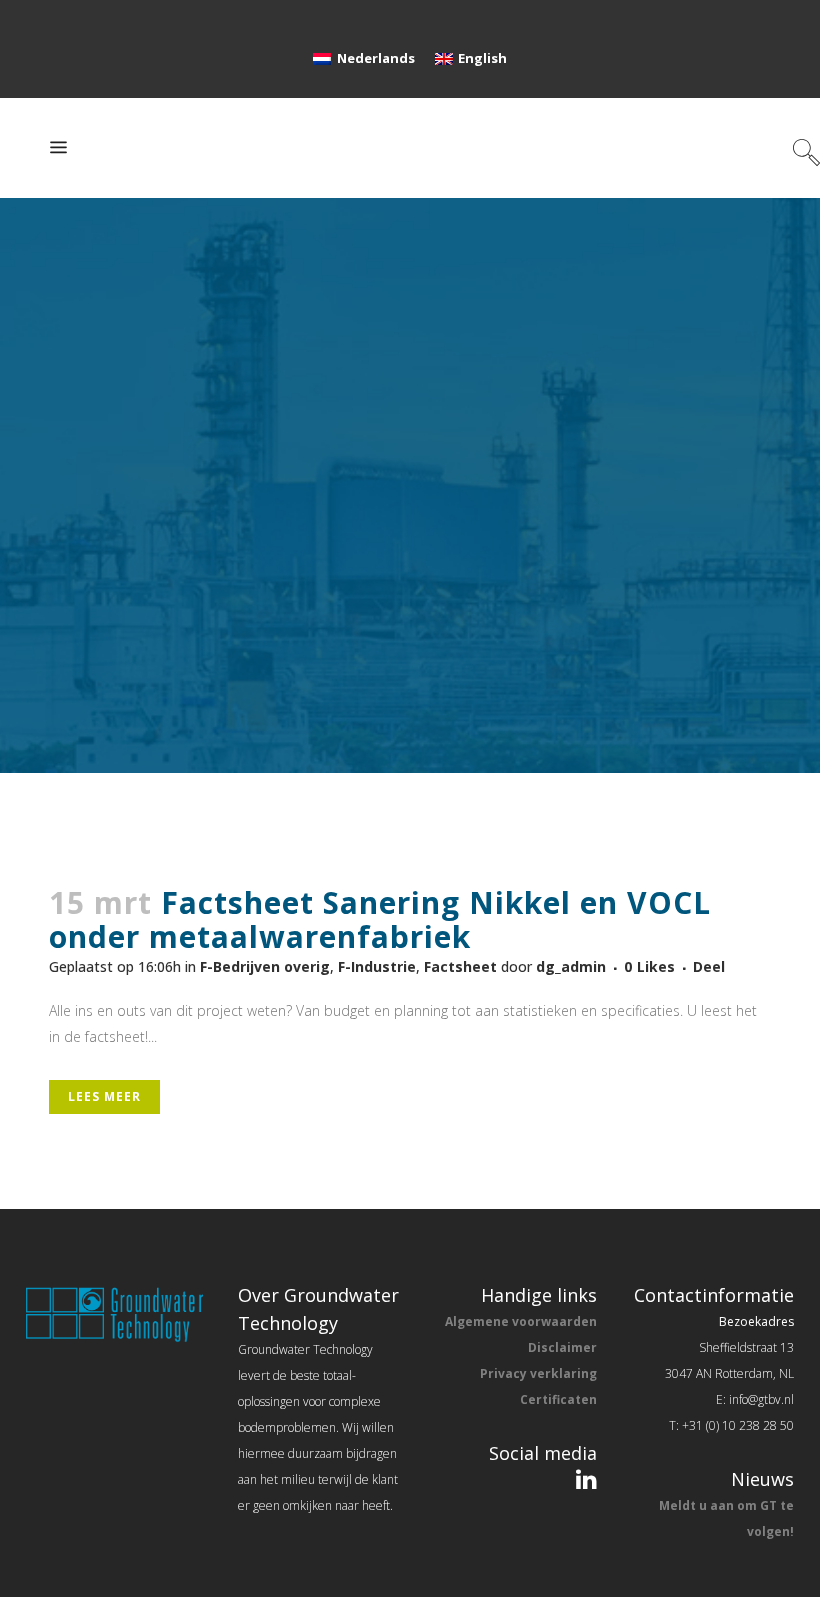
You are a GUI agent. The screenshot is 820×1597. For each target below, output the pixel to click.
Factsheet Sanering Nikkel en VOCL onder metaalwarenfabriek (380, 919)
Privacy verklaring (538, 1373)
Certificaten (558, 1399)
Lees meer (104, 1096)
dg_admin (571, 966)
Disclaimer (562, 1347)
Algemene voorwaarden (521, 1321)
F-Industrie (377, 966)
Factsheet (460, 966)
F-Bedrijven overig (265, 966)
